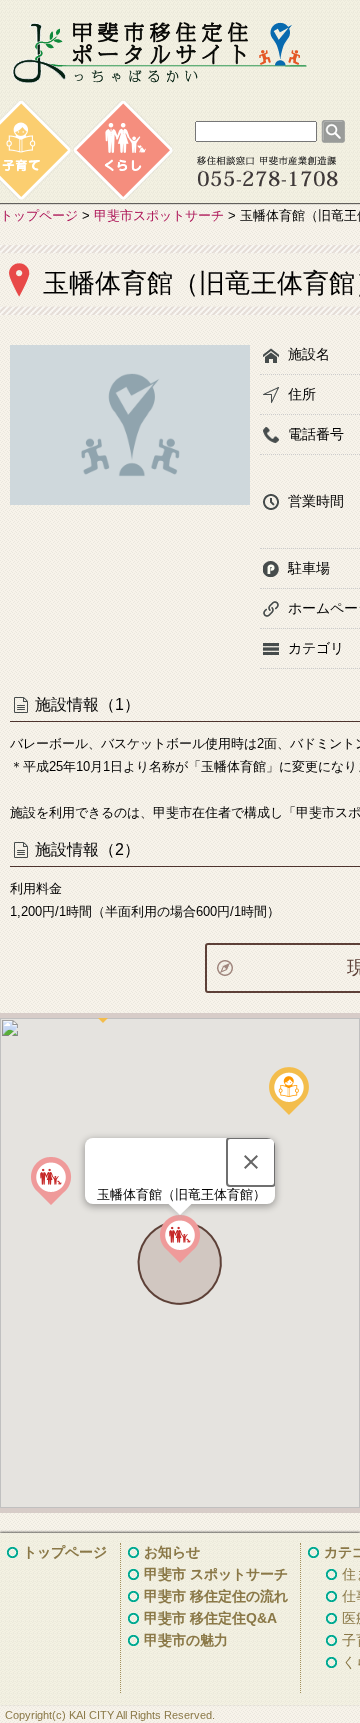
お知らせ (172, 1552)
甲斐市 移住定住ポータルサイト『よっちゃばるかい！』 (160, 53)
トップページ (39, 215)
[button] (180, 1239)
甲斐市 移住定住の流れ (216, 1596)
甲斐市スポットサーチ (159, 215)
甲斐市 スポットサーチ (216, 1574)
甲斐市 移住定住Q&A (210, 1618)
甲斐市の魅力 (186, 1640)
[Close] (251, 1162)
